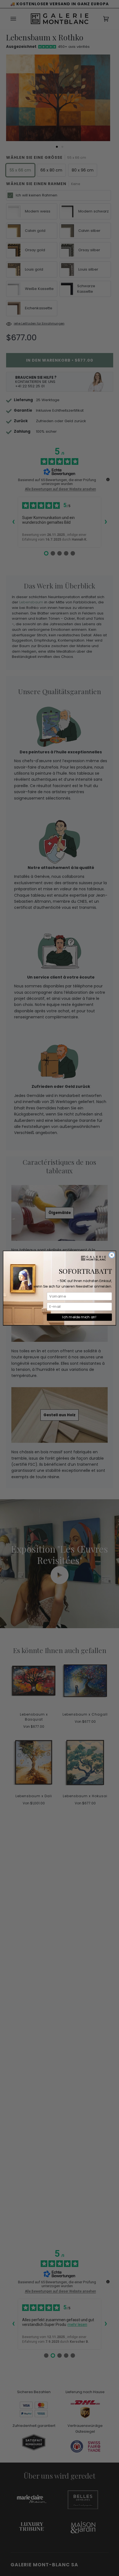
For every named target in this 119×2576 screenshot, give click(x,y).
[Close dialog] (112, 1255)
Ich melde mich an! (79, 1317)
